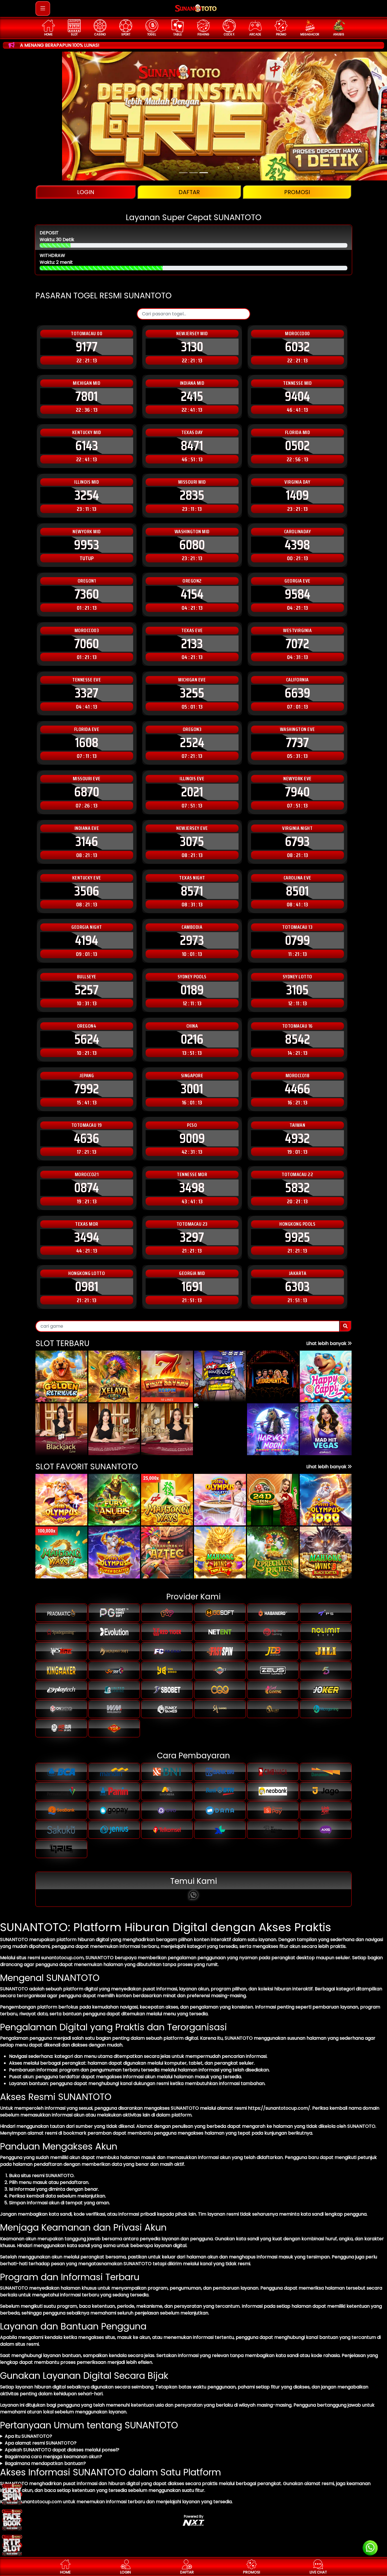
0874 (87, 1188)
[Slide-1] (193, 173)
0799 (297, 940)
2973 (192, 940)
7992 (87, 1089)
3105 (297, 990)
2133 (192, 644)
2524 (192, 743)
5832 (297, 1188)
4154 (192, 594)
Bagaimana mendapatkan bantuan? (45, 2463)
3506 (87, 891)
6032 (297, 347)
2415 (192, 396)
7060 (87, 644)
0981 (87, 1287)
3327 (87, 693)
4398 (297, 545)
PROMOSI (297, 192)
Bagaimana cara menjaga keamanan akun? (53, 2457)
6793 (297, 841)
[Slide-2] (204, 173)
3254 (87, 495)
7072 (297, 644)
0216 (192, 1039)
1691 (192, 1287)
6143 (87, 446)
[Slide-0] (183, 173)
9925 (297, 1237)
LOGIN (86, 192)
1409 (297, 495)
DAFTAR (189, 192)
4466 (297, 1089)
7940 (297, 792)
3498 (192, 1188)
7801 (87, 396)
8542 (297, 1039)
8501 (297, 891)
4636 (87, 1138)
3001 (192, 1089)
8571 (192, 891)
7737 (297, 743)
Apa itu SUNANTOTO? (28, 2436)
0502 (297, 446)
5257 (87, 990)
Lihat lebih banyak (327, 1343)
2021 (192, 792)
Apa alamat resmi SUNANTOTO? (41, 2443)
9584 (297, 594)
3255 (192, 693)
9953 (87, 545)
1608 (87, 743)
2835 (192, 495)
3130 (192, 347)
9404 (297, 396)
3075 (192, 841)
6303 (297, 1287)
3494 (87, 1237)
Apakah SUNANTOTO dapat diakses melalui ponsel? (62, 2450)
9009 (192, 1138)
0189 (192, 990)
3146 (87, 841)
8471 (192, 446)
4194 (87, 940)
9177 (87, 347)
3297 (192, 1237)
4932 (297, 1138)
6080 (192, 545)
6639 (297, 693)
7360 (87, 594)
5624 (87, 1039)
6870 (87, 792)
